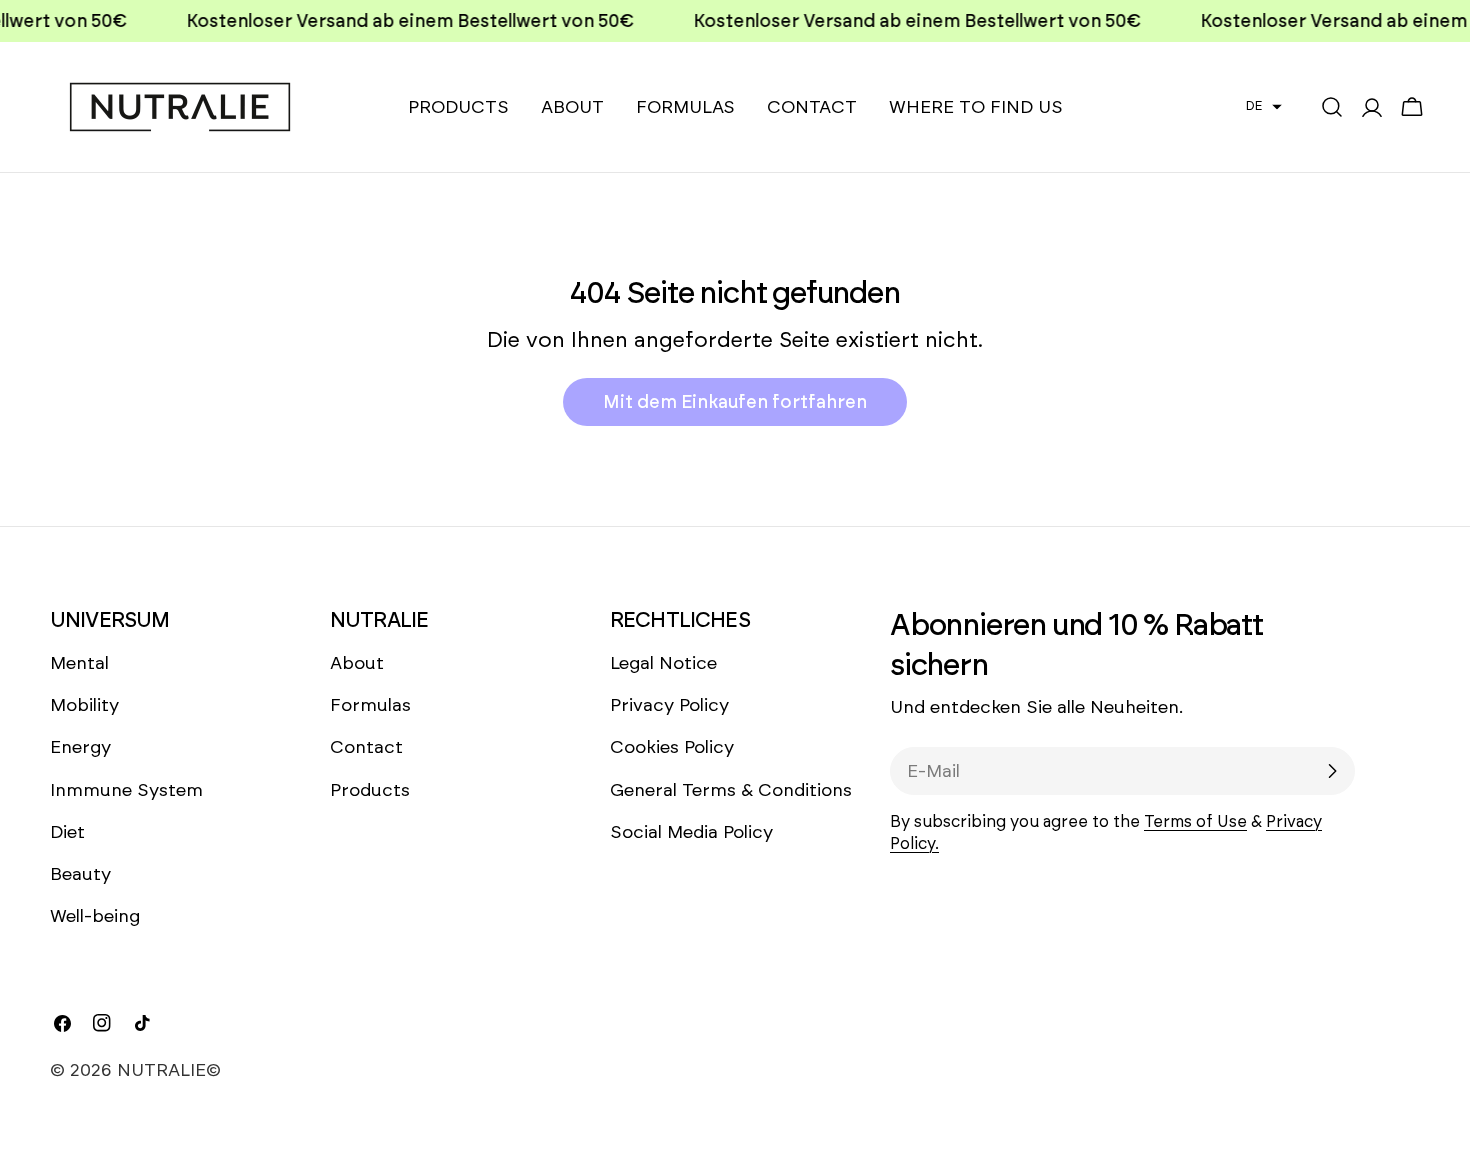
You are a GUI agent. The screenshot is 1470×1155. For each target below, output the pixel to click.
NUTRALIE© (169, 1070)
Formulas (370, 705)
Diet (67, 832)
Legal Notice (663, 663)
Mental (79, 663)
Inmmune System (126, 790)
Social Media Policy (691, 832)
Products (370, 790)
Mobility (84, 705)
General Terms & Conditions (731, 790)
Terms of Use (1195, 821)
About (357, 663)
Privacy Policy (669, 705)
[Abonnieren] (1332, 771)
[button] (1264, 106)
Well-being (95, 916)
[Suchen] (1332, 107)
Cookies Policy (672, 747)
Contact (366, 747)
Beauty (80, 874)
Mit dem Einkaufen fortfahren (735, 402)
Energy (80, 747)
